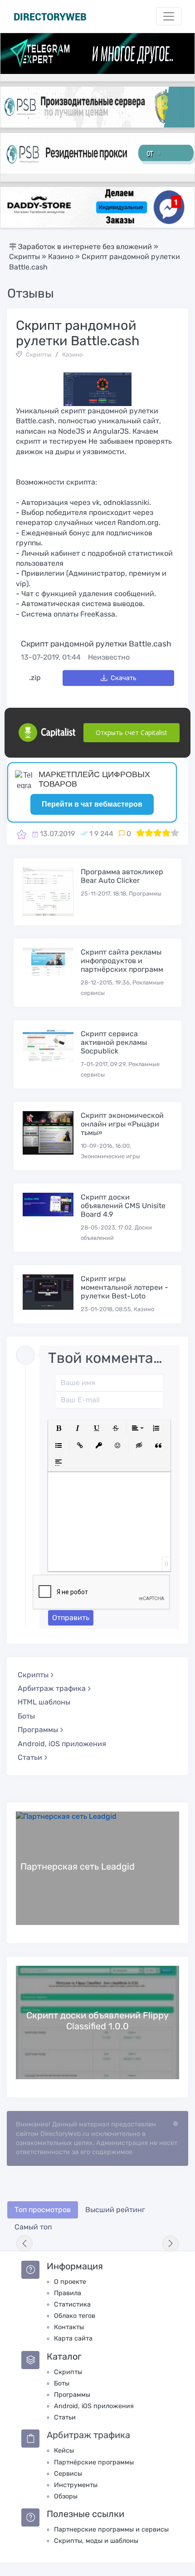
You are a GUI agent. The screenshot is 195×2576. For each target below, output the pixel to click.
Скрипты (39, 355)
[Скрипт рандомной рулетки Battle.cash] (22, 834)
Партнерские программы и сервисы (111, 2529)
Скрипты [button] (33, 1675)
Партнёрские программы (94, 2462)
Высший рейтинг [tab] (115, 2210)
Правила (68, 2293)
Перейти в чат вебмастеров (92, 804)
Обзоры (66, 2496)
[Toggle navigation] (169, 16)
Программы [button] (38, 1730)
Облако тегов (75, 2316)
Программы (72, 2395)
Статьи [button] (30, 1757)
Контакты (69, 2327)
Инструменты (76, 2485)
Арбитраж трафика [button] (52, 1688)
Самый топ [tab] (33, 2227)
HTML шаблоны (44, 1702)
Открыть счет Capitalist (132, 732)
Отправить (71, 1618)
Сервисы (68, 2474)
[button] (58, 1428)
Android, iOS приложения (62, 1744)
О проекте (70, 2282)
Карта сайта (73, 2338)
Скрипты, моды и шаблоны (96, 2541)
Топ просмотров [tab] (43, 2210)
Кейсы (64, 2451)
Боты (26, 1716)
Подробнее (97, 1868)
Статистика (72, 2304)
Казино (72, 355)
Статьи (65, 2417)
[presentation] (24, 2243)
